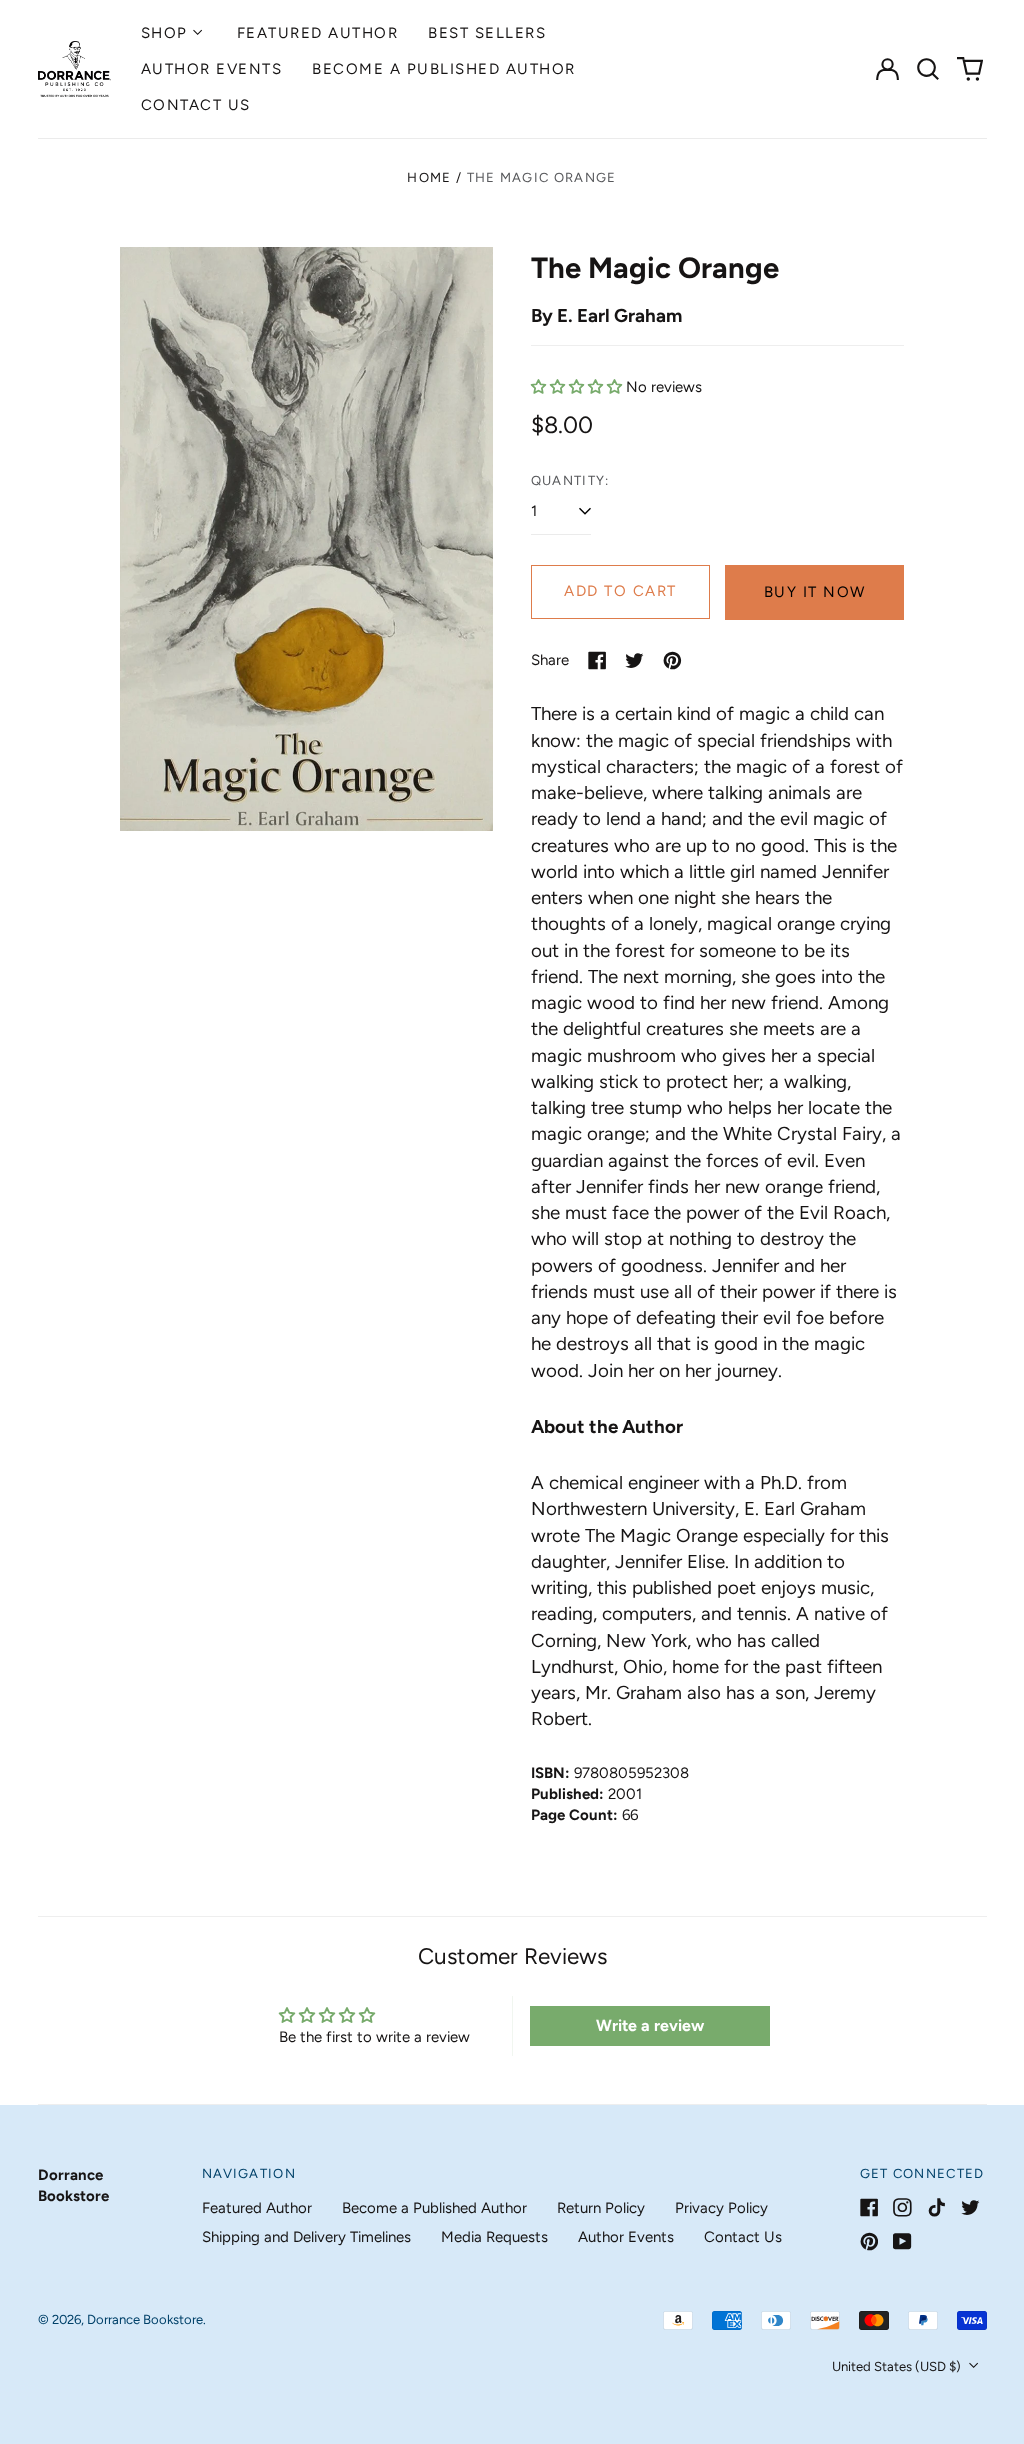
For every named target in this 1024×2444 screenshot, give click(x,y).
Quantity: (570, 480)
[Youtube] (902, 2241)
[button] (929, 69)
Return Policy (601, 2208)
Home (429, 177)
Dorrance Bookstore (145, 2319)
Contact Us (196, 105)
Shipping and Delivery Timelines (306, 2237)
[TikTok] (936, 2207)
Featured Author (318, 33)
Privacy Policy (721, 2208)
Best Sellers (487, 33)
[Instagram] (902, 2207)
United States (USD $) (898, 2366)
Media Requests (494, 2237)
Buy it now (815, 592)
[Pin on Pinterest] (672, 660)
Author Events (212, 69)
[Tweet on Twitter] (634, 660)
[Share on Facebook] (597, 660)
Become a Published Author (444, 69)
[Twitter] (970, 2207)
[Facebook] (869, 2207)
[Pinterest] (869, 2241)
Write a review (650, 2025)
